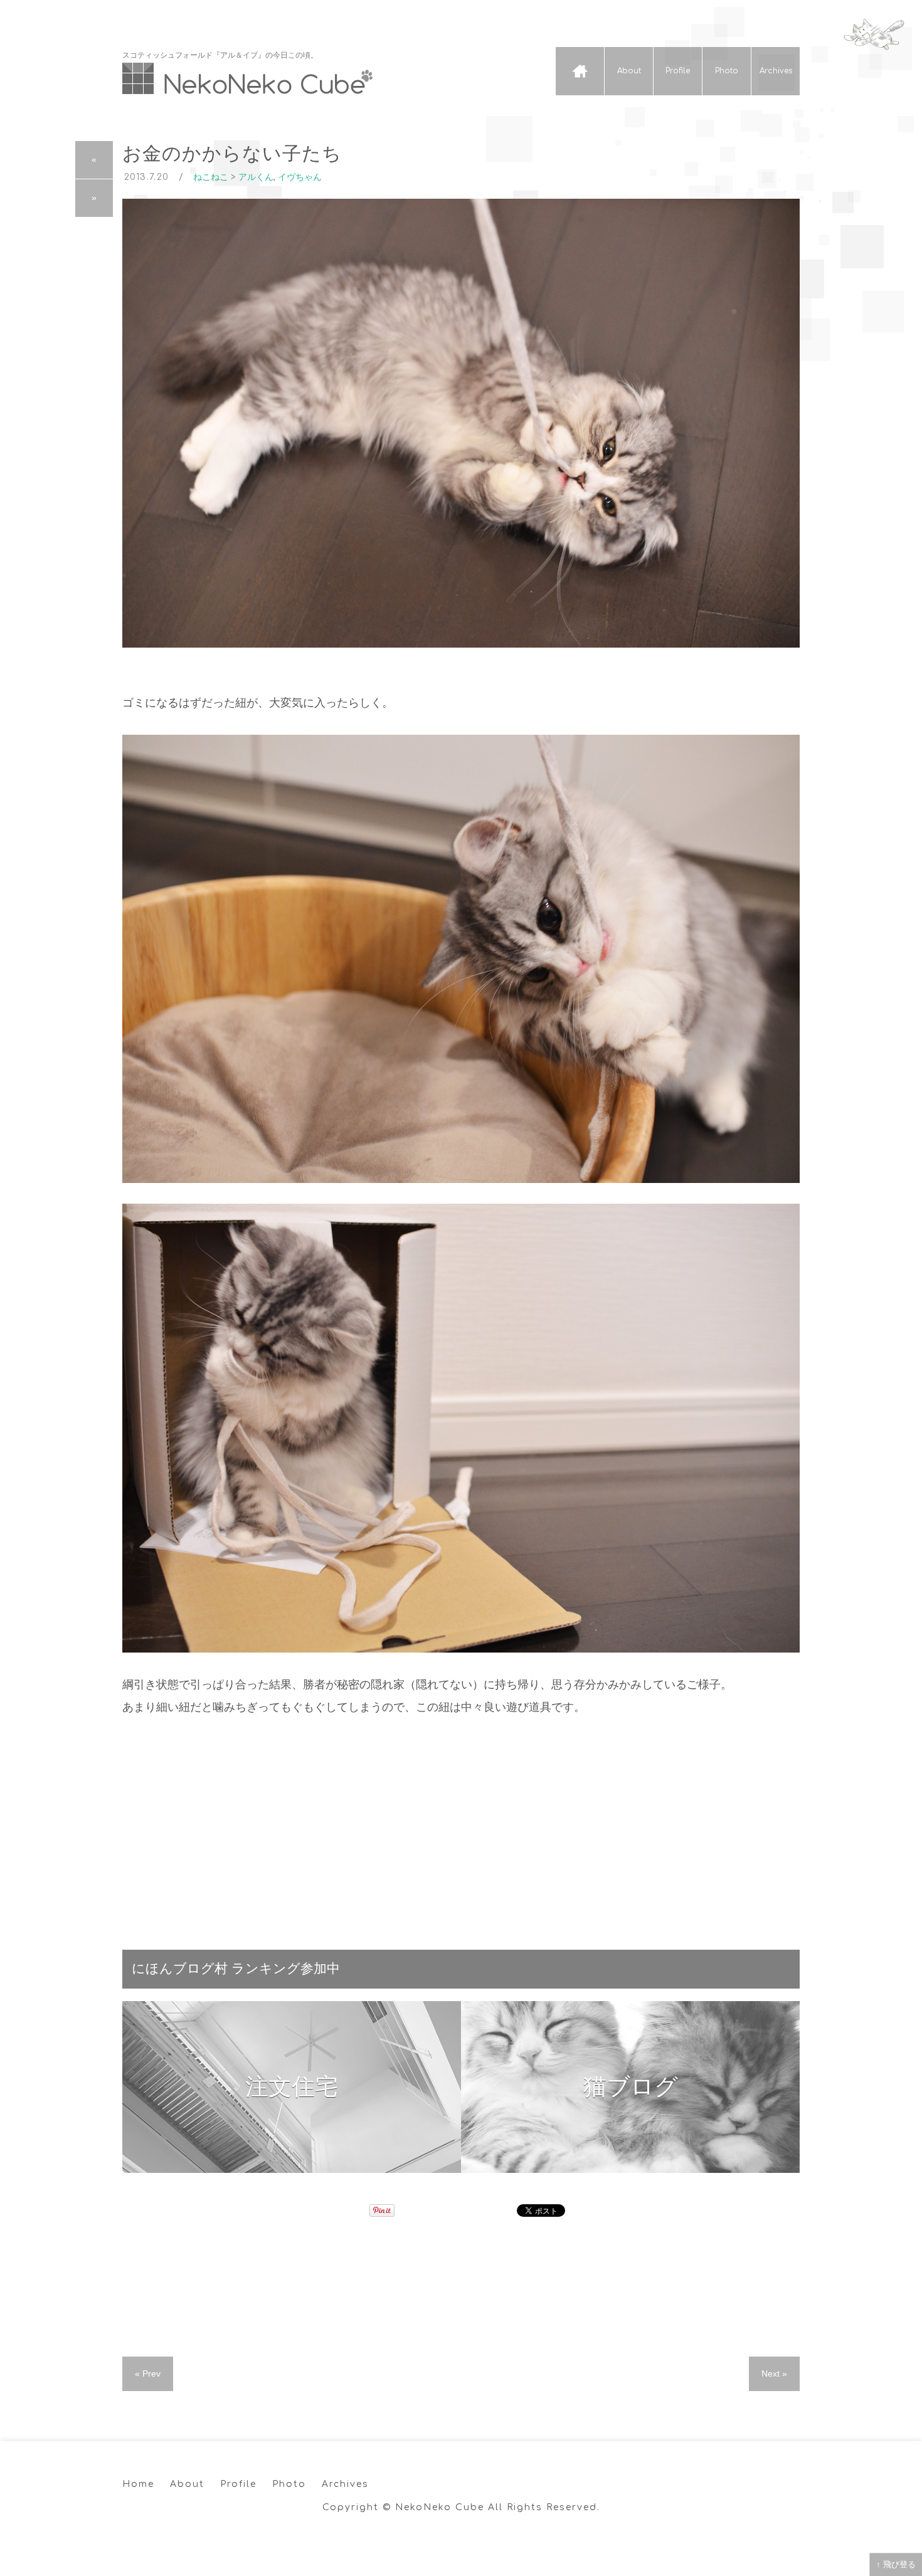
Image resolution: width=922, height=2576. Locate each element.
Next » (774, 2374)
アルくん (256, 177)
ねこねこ (211, 177)
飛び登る (899, 2564)
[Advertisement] (461, 1827)
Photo (727, 71)
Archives (776, 71)
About (629, 71)
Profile (678, 71)
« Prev (148, 2374)
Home (580, 71)
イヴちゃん (300, 177)
